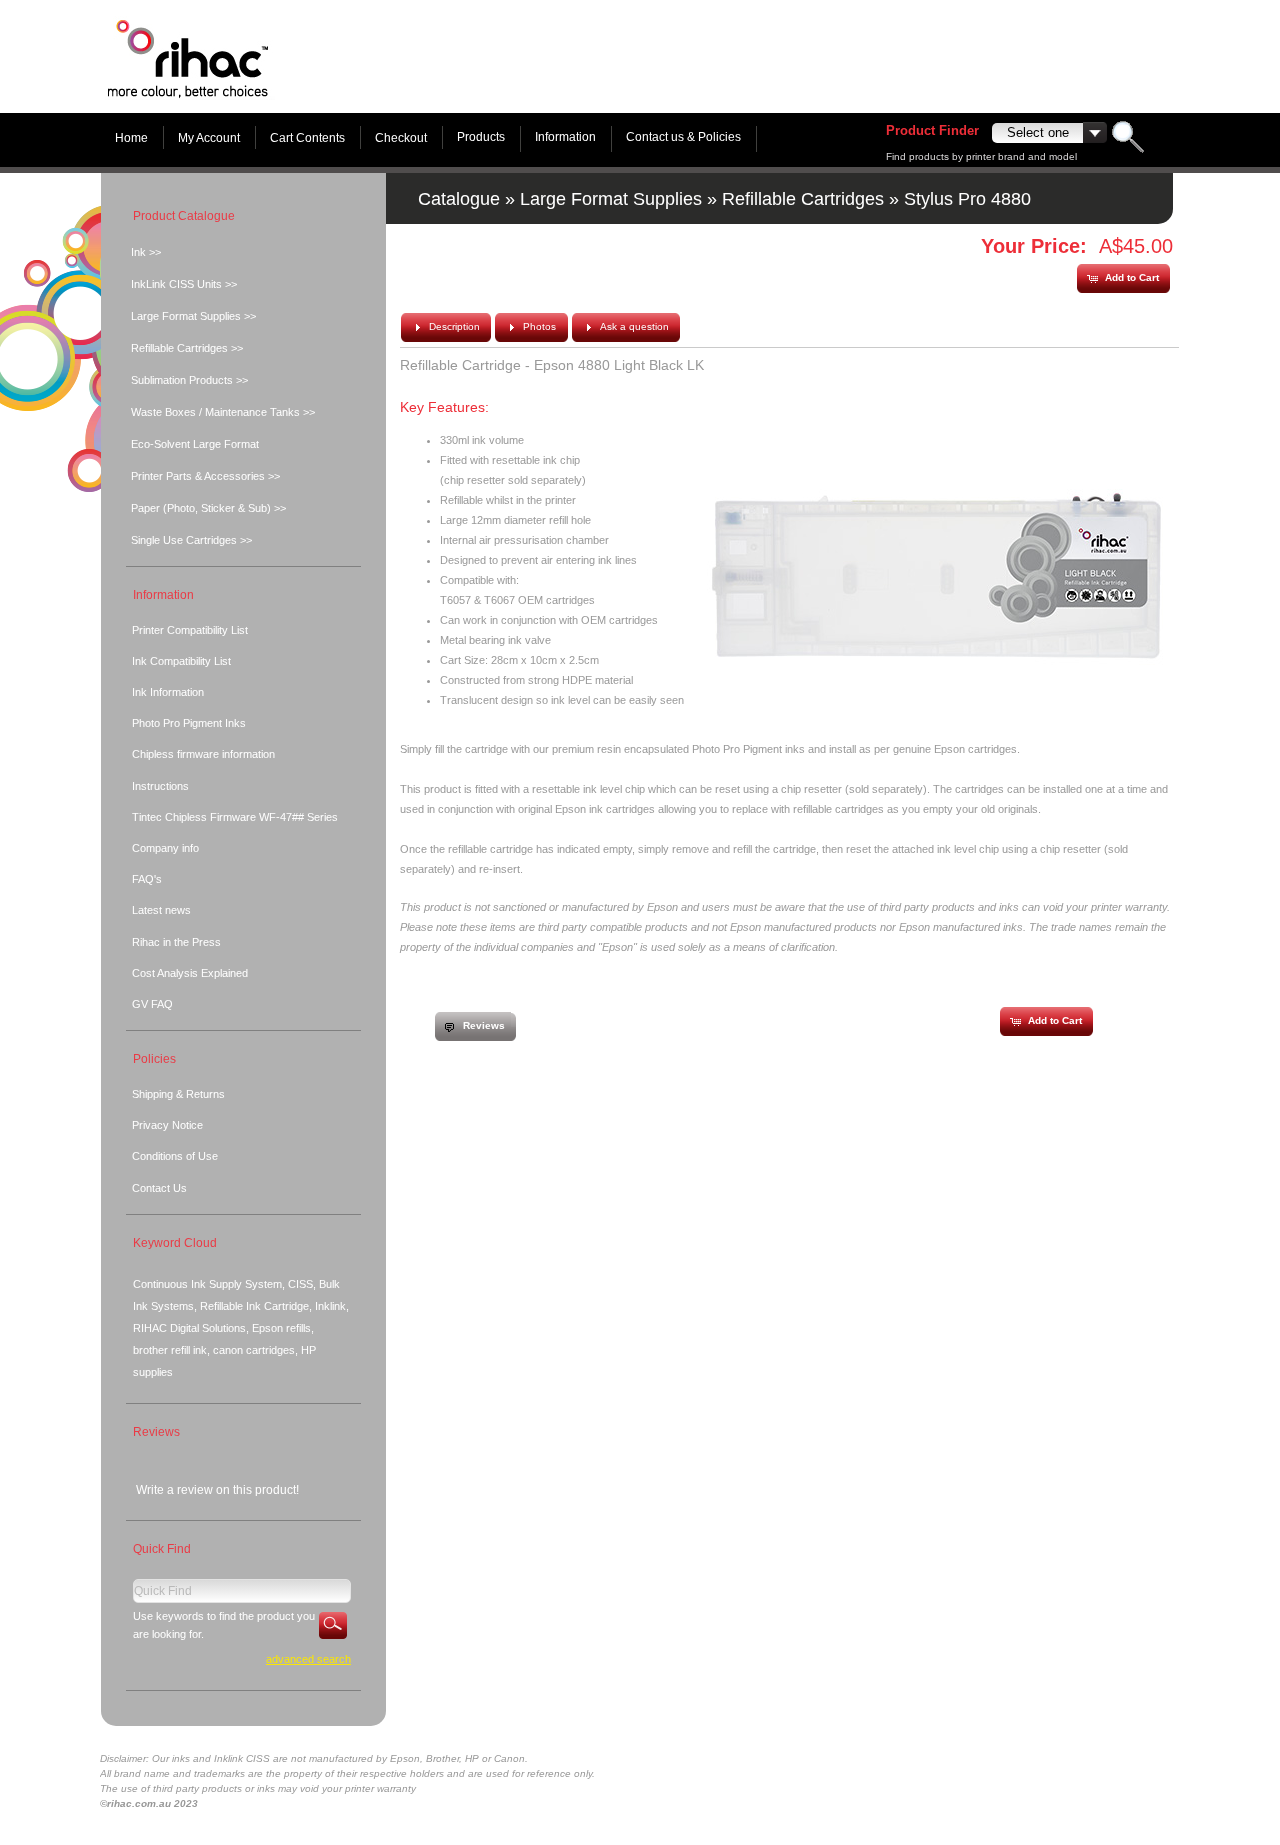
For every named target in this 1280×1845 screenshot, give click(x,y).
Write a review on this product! (217, 1490)
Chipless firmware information (203, 754)
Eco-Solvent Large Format (195, 444)
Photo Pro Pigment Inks (189, 723)
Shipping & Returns (178, 1094)
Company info (165, 848)
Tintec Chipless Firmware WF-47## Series (235, 817)
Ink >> (146, 252)
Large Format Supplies (611, 199)
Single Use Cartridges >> (191, 540)
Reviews (156, 1432)
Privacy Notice (167, 1125)
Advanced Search (308, 1659)
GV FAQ (152, 1004)
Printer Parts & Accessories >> (205, 476)
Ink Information (168, 692)
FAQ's (147, 879)
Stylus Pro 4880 (967, 199)
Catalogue (459, 199)
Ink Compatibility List (181, 661)
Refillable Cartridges (803, 199)
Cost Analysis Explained (190, 973)
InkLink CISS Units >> (184, 284)
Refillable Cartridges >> (187, 348)
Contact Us (159, 1188)
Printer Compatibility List (190, 630)
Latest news (161, 910)
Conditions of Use (175, 1156)
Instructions (160, 786)
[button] (1123, 278)
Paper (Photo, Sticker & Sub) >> (208, 508)
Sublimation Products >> (189, 380)
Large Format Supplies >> (193, 316)
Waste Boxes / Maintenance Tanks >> (223, 412)
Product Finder (932, 130)
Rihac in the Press (176, 942)
